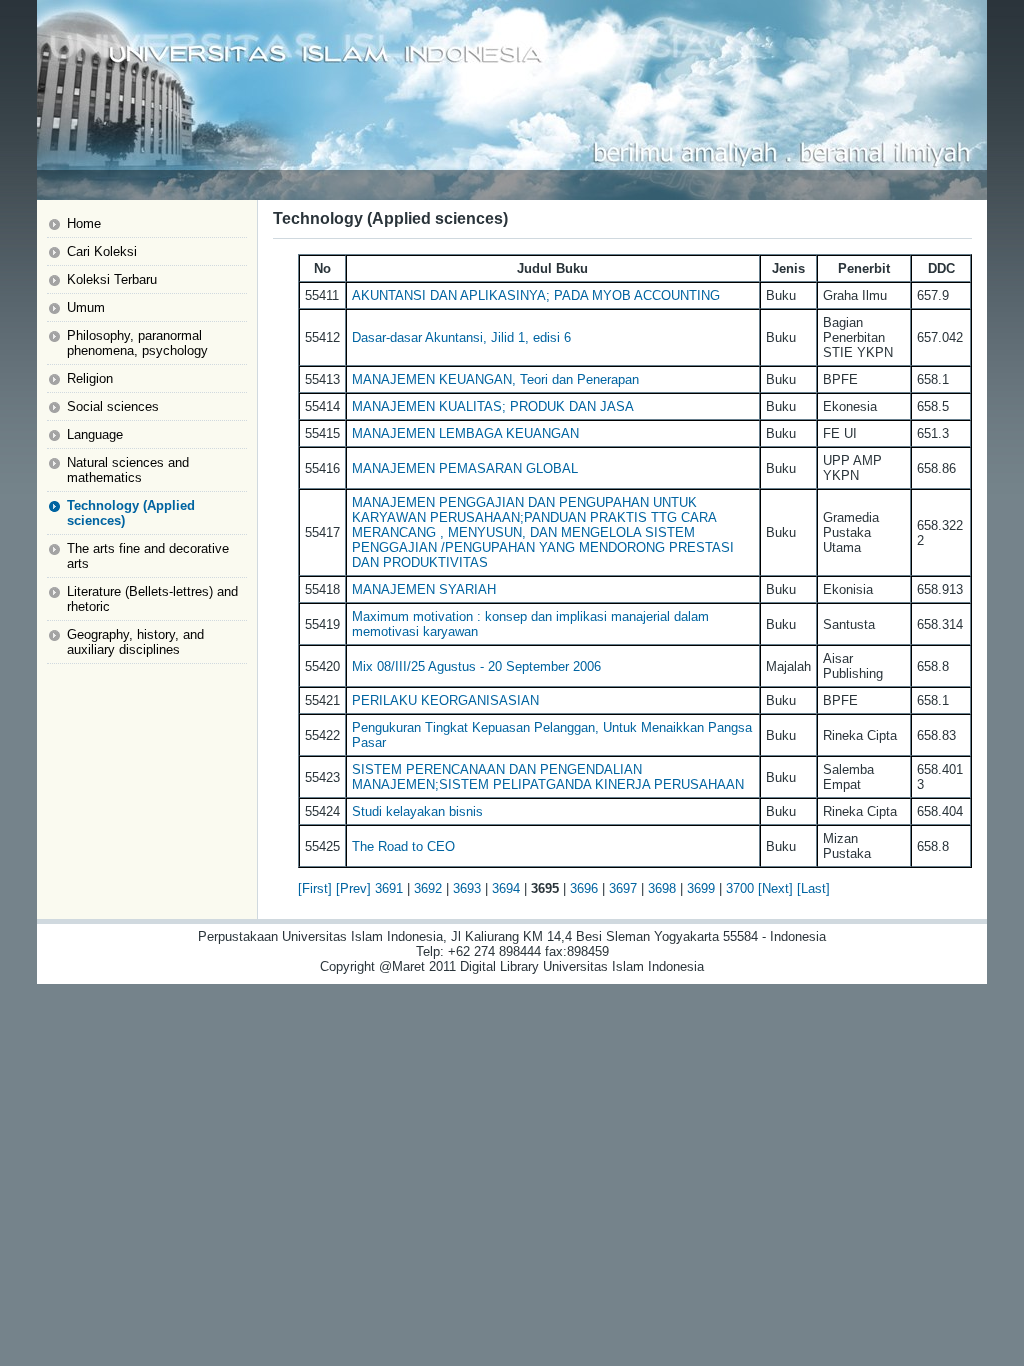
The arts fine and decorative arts (148, 556)
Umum (86, 307)
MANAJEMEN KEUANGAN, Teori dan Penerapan (495, 379)
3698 (662, 888)
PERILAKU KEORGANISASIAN (445, 700)
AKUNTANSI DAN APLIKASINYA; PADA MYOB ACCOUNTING (536, 295)
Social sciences (113, 406)
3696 (584, 888)
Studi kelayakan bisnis (417, 811)
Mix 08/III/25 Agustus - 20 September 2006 (476, 666)
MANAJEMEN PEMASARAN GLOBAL (465, 468)
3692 (428, 888)
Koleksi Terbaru (112, 279)
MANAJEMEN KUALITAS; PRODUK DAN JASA (493, 406)
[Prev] (353, 888)
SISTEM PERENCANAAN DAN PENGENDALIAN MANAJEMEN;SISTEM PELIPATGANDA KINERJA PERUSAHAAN (548, 777)
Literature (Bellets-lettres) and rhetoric (152, 599)
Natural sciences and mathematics (128, 470)
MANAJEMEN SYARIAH (424, 589)
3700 (740, 888)
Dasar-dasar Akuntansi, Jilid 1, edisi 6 (461, 337)
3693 (467, 888)
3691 (389, 888)
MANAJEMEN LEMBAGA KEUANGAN (465, 433)
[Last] (813, 888)
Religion (90, 378)
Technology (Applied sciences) (131, 513)
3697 (623, 888)
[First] (315, 888)
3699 (701, 888)
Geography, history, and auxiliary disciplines (135, 642)
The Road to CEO (403, 846)
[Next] (775, 888)
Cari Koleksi (102, 251)
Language (95, 434)
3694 (506, 888)
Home (84, 223)
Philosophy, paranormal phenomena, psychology (137, 343)
